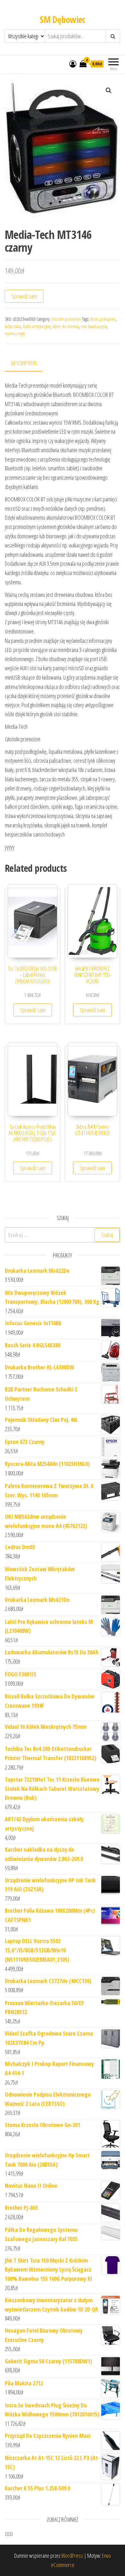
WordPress (72, 2556)
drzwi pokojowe (103, 319)
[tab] (29, 363)
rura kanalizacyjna (94, 326)
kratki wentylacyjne (37, 326)
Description (24, 363)
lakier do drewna (66, 326)
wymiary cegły (15, 333)
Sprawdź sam (24, 296)
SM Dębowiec (63, 20)
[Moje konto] (73, 64)
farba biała (13, 326)
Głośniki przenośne (66, 319)
